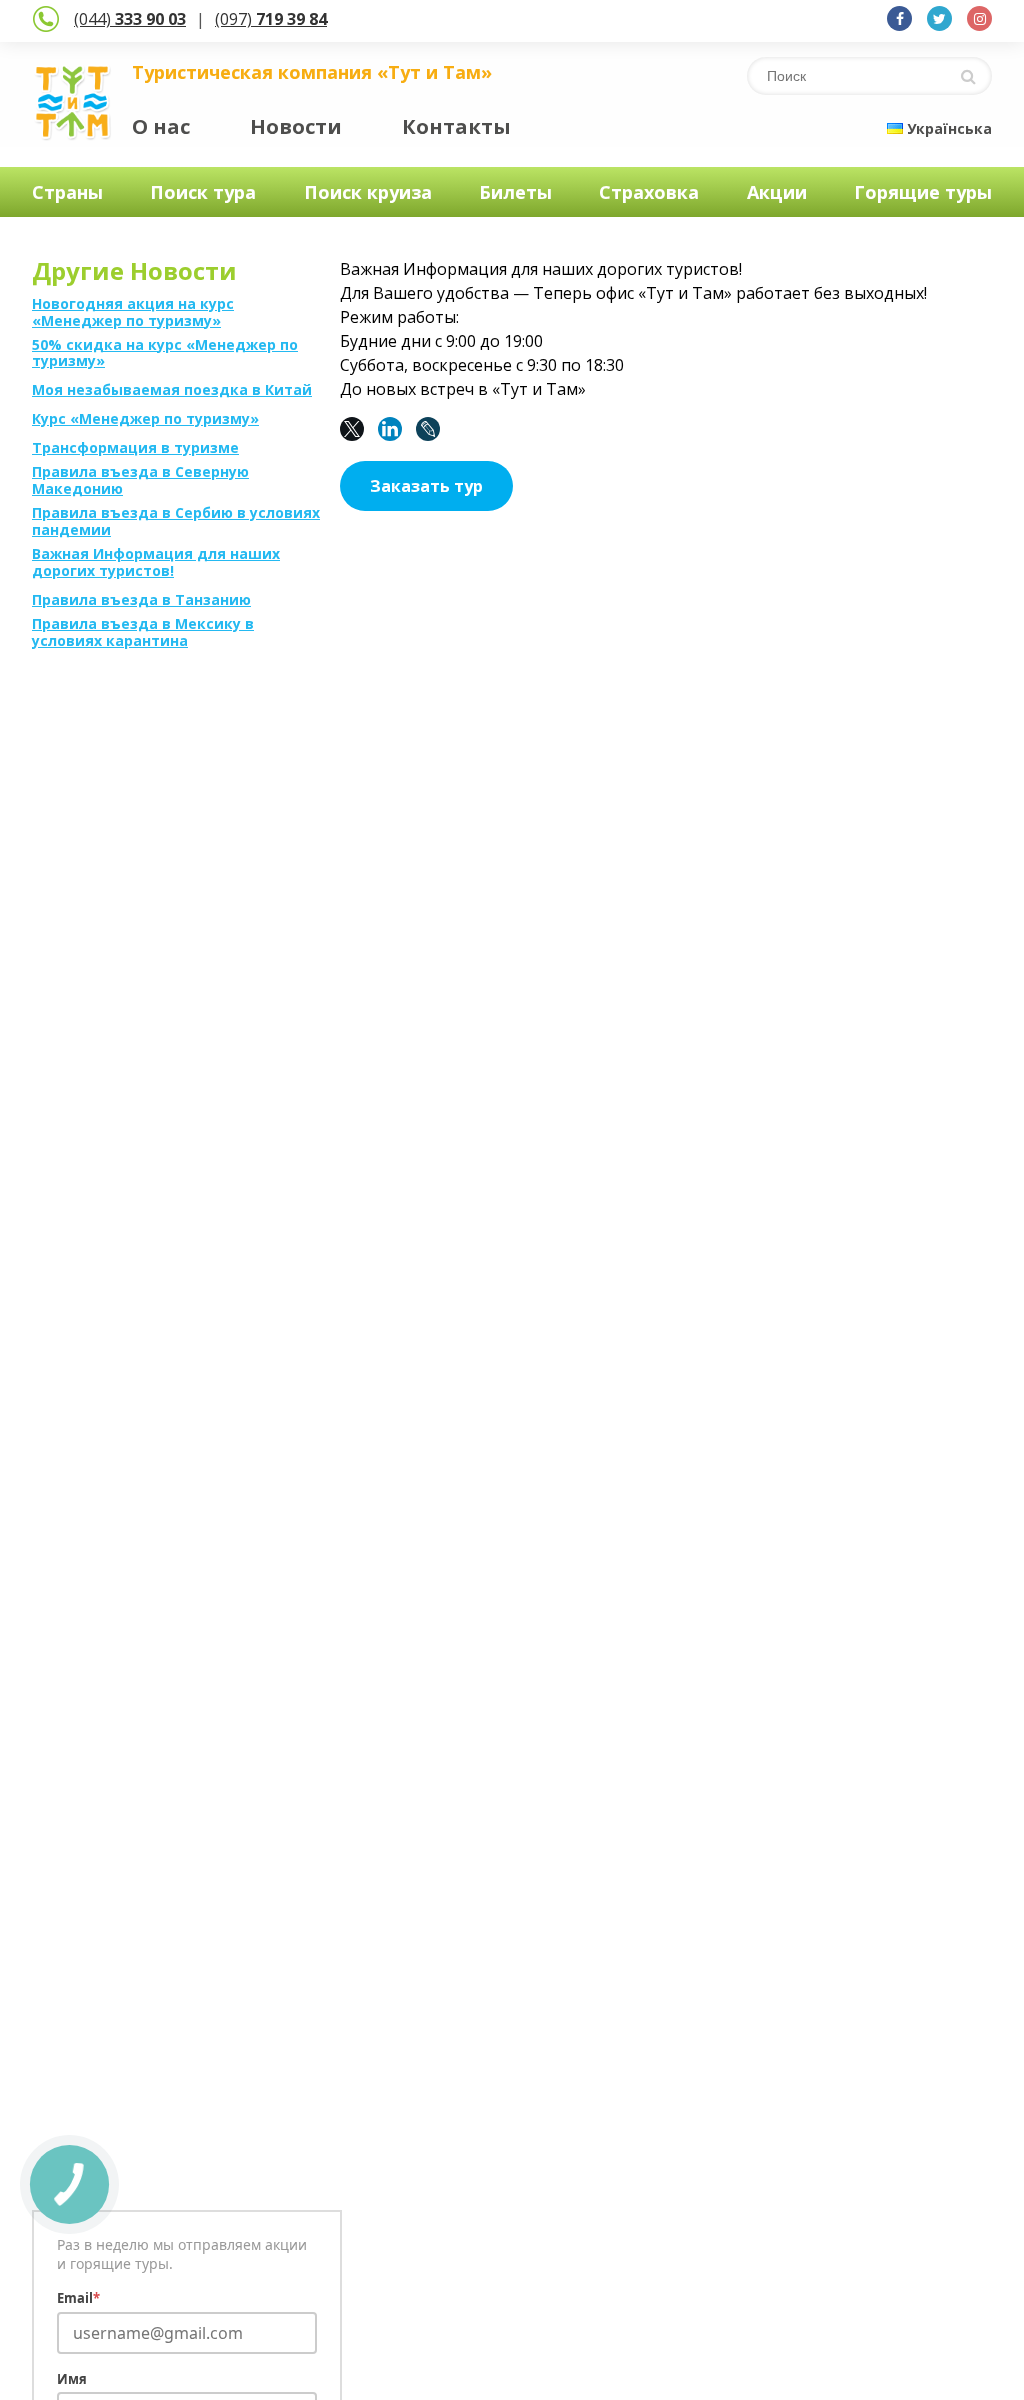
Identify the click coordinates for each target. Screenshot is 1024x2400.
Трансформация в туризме (135, 448)
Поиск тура (203, 192)
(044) (130, 19)
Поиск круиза (368, 192)
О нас (161, 126)
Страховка (649, 192)
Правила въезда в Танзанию (141, 600)
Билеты (515, 192)
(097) (271, 19)
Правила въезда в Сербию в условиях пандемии (176, 522)
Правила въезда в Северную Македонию (140, 481)
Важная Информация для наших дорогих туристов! (156, 563)
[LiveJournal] (433, 429)
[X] (357, 429)
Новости (296, 126)
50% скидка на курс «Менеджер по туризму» (165, 354)
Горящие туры (923, 192)
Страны (67, 192)
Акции (777, 192)
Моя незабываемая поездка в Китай (172, 390)
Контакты (456, 126)
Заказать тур (426, 486)
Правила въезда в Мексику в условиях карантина (143, 633)
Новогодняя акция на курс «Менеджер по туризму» (133, 313)
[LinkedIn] (395, 429)
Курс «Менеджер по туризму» (145, 419)
